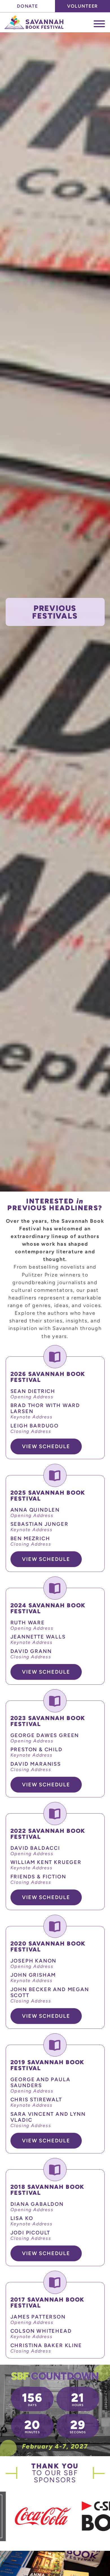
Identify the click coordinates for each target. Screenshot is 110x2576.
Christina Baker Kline (46, 2345)
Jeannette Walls (38, 1637)
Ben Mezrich (30, 1538)
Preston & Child (37, 1749)
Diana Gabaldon (37, 2204)
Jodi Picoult (30, 2233)
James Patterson (38, 2317)
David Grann (31, 1651)
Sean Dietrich (33, 1391)
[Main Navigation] (99, 24)
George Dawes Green (45, 1735)
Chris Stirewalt (36, 2099)
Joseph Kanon (34, 1961)
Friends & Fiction (38, 1877)
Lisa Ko (22, 2218)
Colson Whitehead (41, 2331)
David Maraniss (36, 1764)
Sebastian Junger (39, 1524)
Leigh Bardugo (35, 1426)
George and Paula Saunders (40, 2082)
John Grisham (33, 1975)
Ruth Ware (28, 1622)
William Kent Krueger (46, 1862)
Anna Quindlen (35, 1510)
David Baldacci (35, 1848)
